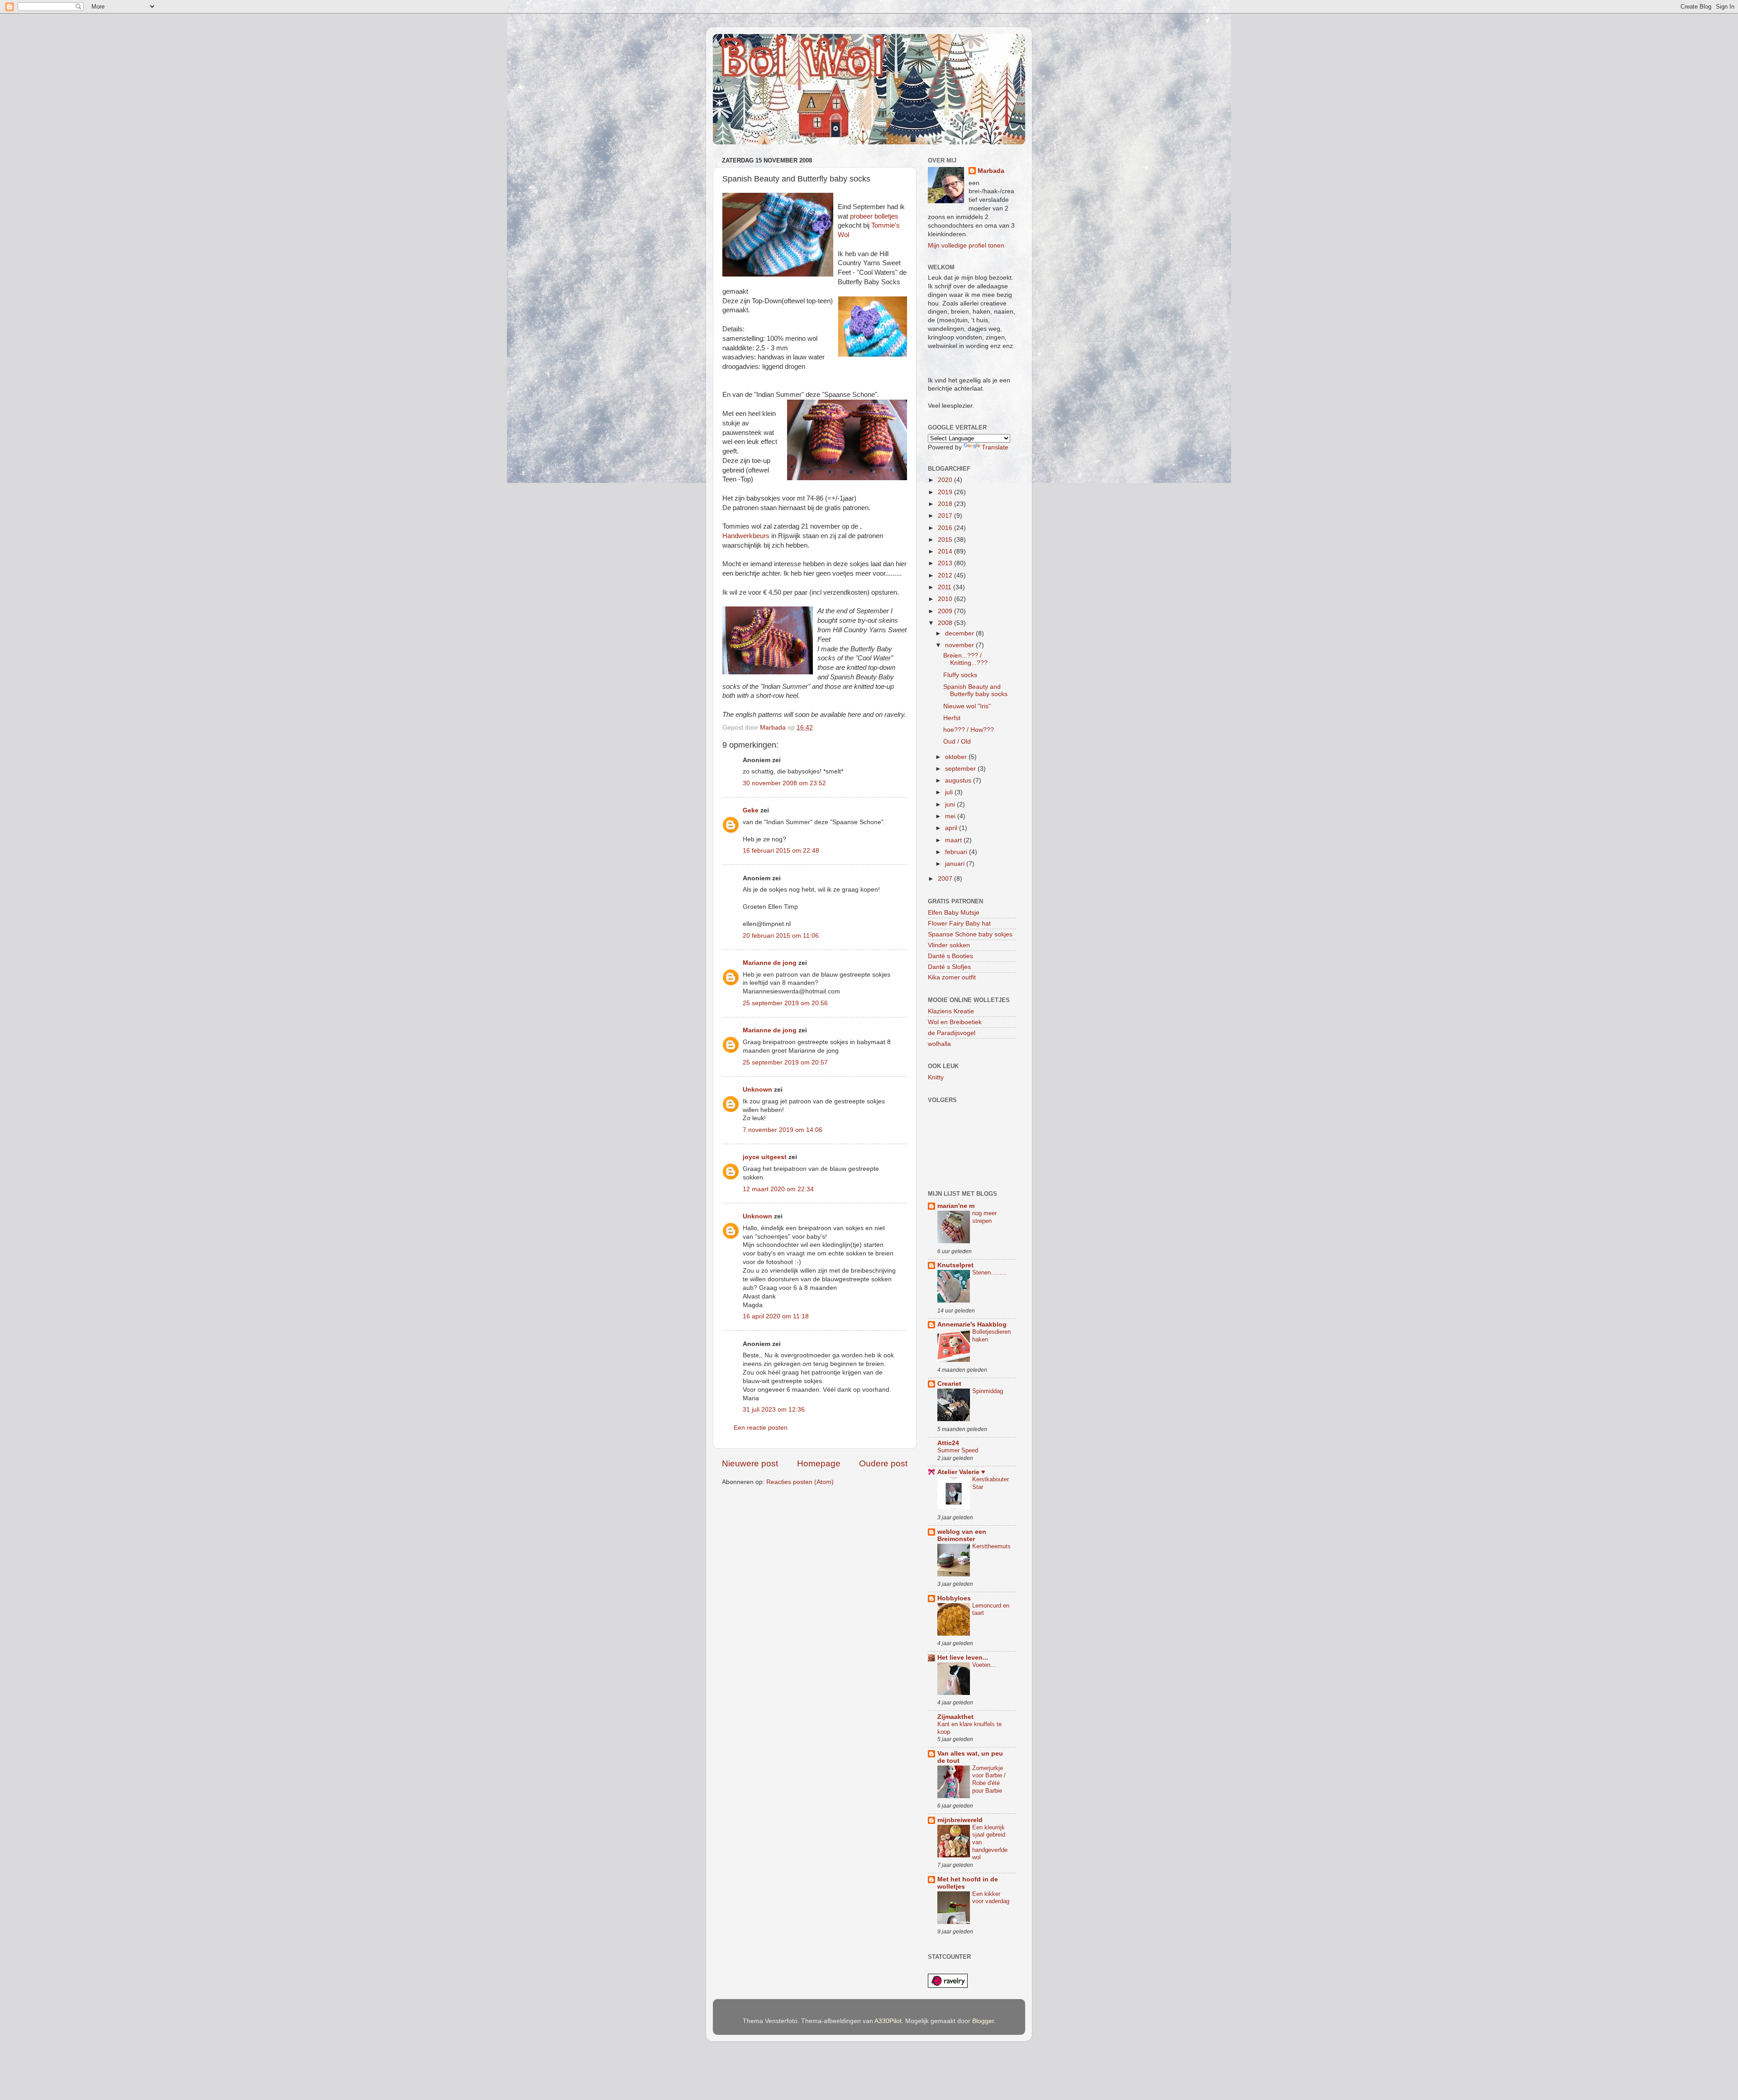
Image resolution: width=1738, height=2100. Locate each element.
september (961, 769)
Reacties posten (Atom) (800, 1482)
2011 (945, 587)
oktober (957, 757)
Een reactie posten (761, 1428)
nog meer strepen (984, 1217)
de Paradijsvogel (952, 1033)
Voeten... (984, 1665)
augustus (959, 780)
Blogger (983, 2021)
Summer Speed (958, 1450)
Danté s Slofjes (949, 967)
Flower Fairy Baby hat (959, 924)
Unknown (757, 1090)
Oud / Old (957, 742)
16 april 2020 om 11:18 (776, 1316)
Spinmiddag (988, 1391)
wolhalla (939, 1044)
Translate (995, 447)
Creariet (949, 1384)
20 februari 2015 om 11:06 (781, 936)
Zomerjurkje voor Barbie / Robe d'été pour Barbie (989, 1779)
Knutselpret (955, 1265)
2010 (946, 599)
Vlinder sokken (949, 945)
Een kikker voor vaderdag (991, 1898)
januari (956, 864)
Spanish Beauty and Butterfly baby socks (975, 690)
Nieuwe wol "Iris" (967, 706)
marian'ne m (956, 1206)
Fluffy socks (960, 675)
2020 (946, 480)
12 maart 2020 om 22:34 (778, 1189)
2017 (946, 516)
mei (951, 816)
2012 (946, 575)
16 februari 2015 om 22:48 (781, 851)
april (952, 828)
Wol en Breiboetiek (955, 1022)
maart (954, 840)
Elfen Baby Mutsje (954, 913)
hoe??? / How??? (969, 730)
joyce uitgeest (765, 1157)
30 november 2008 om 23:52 (784, 783)
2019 (946, 492)
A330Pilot (888, 2021)
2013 (946, 563)
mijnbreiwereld (960, 1820)
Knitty (936, 1077)
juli (950, 792)
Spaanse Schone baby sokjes (970, 934)
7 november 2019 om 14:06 (783, 1130)
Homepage (819, 1463)
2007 (946, 879)
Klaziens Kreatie (951, 1011)
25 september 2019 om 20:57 (785, 1062)
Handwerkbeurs (746, 536)
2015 (946, 540)
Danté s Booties (950, 956)
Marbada (991, 171)
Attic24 (948, 1443)
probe (858, 216)
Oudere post (883, 1463)
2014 (946, 551)
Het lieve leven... (963, 1658)
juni (951, 804)
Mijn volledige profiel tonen (966, 246)
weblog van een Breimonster (962, 1535)
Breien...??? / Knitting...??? (965, 659)
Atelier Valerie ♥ (961, 1472)
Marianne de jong (770, 963)
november (960, 645)
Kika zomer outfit (952, 977)
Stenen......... (990, 1272)
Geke (751, 810)
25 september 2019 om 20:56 (785, 1003)
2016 (946, 528)
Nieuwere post (750, 1463)
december (960, 633)
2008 (946, 623)
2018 (946, 504)
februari (957, 852)
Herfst (952, 718)
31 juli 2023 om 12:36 (774, 1410)
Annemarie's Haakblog (972, 1324)
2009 (946, 611)
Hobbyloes (954, 1598)
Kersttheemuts (991, 1546)
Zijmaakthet (955, 1717)
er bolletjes (883, 216)
